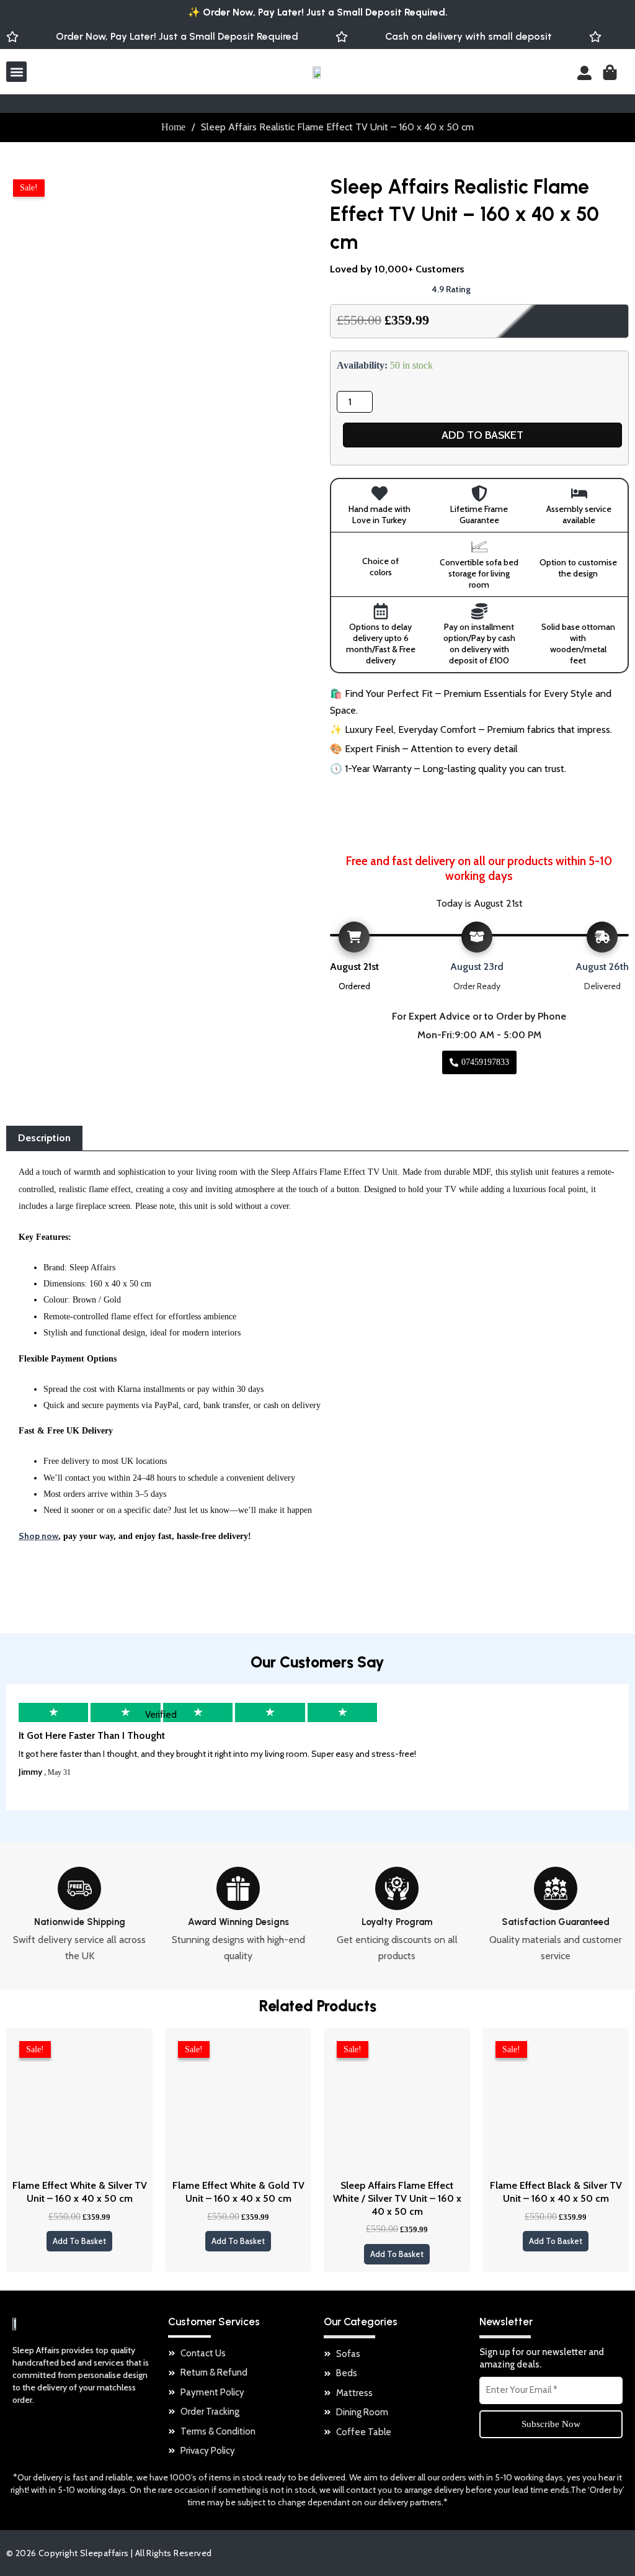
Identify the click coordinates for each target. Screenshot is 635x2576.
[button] (16, 72)
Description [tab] (44, 1138)
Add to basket (482, 435)
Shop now (38, 1536)
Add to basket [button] (79, 2241)
